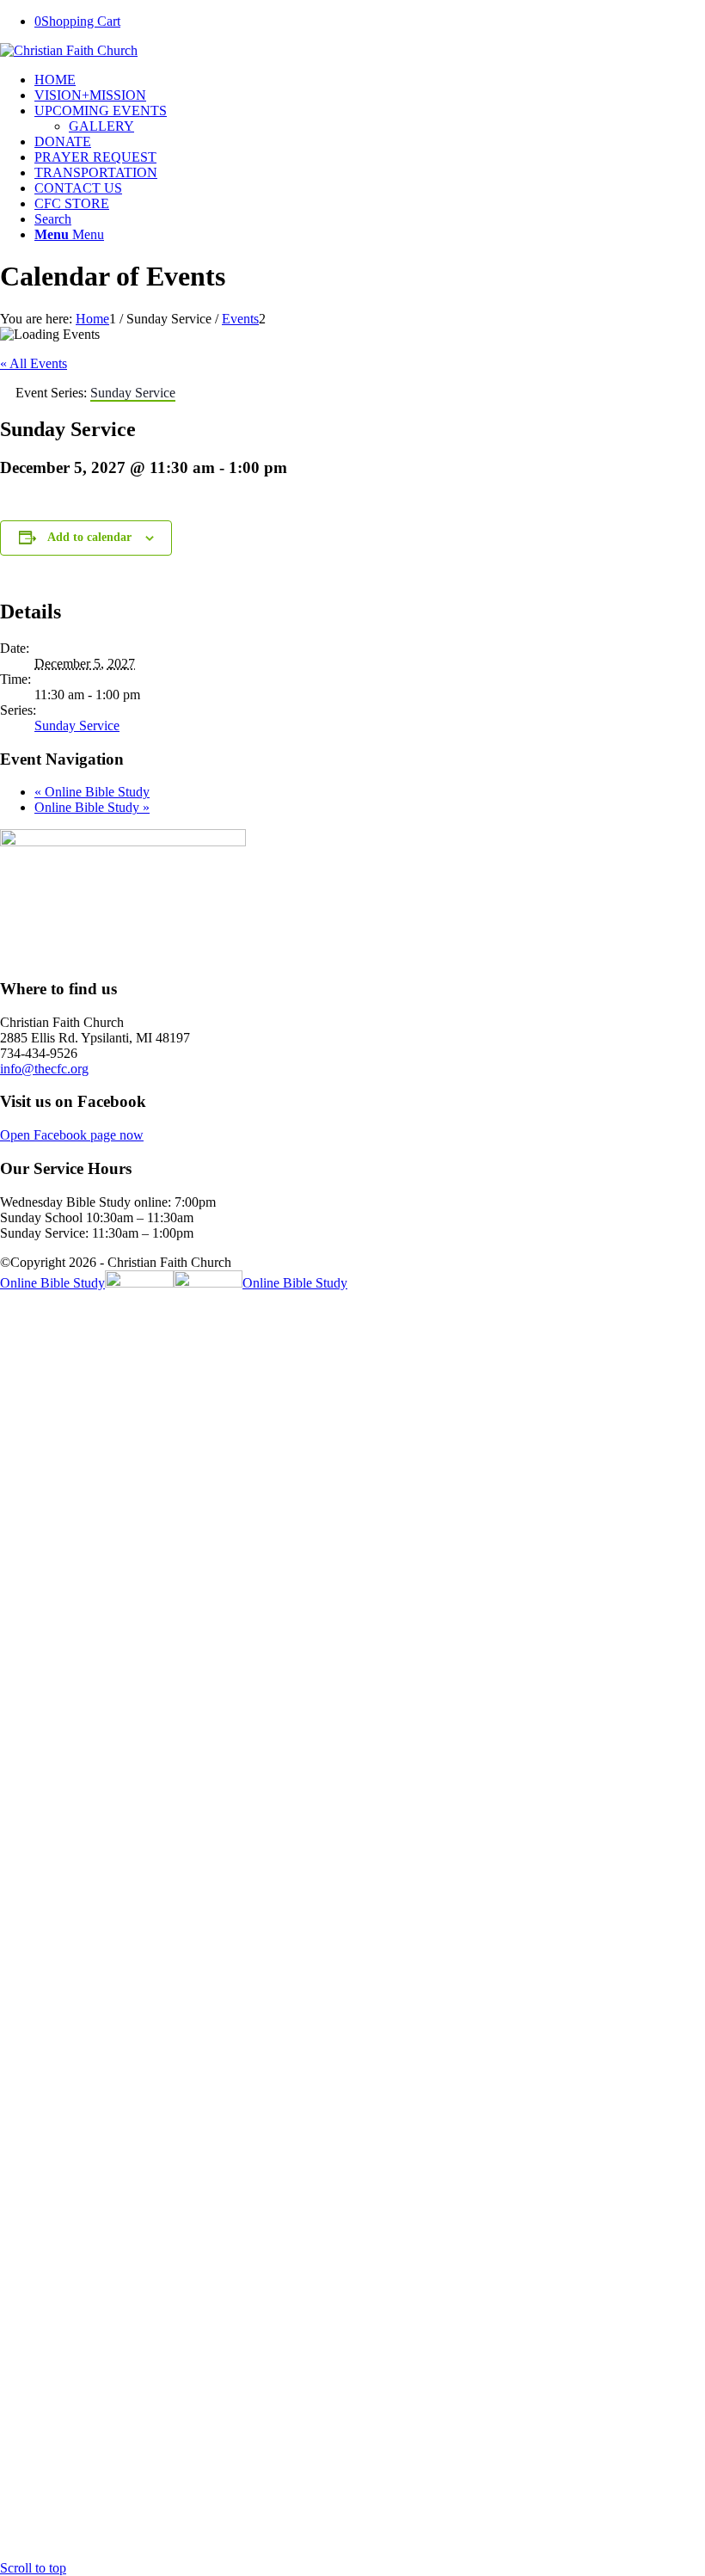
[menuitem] (370, 80)
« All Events (34, 363)
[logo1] (69, 50)
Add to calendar (89, 537)
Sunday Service (77, 725)
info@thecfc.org (44, 1069)
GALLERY (101, 126)
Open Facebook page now (72, 1135)
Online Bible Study (92, 792)
